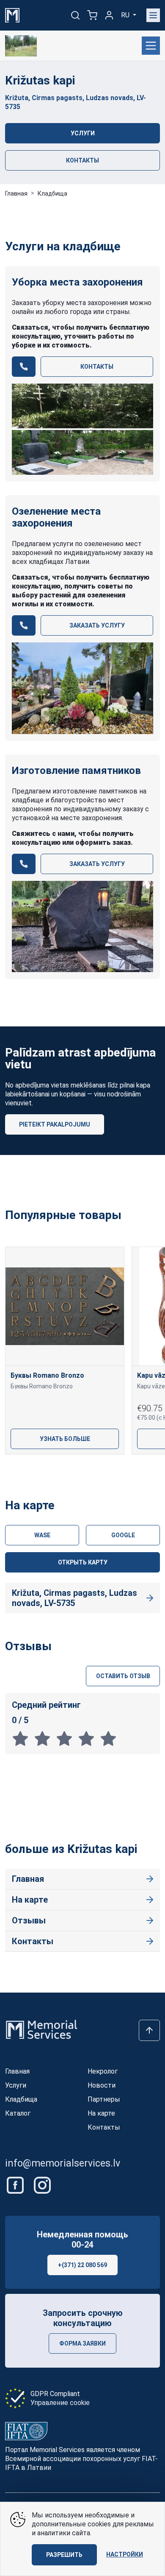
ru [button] (126, 15)
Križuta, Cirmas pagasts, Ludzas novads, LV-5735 (74, 1598)
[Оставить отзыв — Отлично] (110, 1738)
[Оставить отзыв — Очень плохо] (23, 1738)
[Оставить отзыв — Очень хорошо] (89, 1738)
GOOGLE (123, 1535)
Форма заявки (82, 2343)
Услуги (83, 133)
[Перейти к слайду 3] (96, 1469)
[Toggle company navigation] (151, 46)
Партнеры (104, 2099)
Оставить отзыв (123, 1676)
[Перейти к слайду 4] (123, 1469)
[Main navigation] (153, 15)
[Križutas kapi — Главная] (21, 46)
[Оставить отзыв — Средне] (67, 1738)
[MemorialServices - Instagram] (42, 2185)
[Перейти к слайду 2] (69, 1469)
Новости (102, 2085)
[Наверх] (149, 2030)
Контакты (82, 160)
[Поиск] (75, 15)
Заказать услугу (97, 625)
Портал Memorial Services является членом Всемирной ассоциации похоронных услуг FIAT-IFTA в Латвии (81, 2459)
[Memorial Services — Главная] (12, 15)
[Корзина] (92, 15)
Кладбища (52, 193)
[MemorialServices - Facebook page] (16, 2185)
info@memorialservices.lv (63, 2163)
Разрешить (64, 2555)
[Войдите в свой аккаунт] (109, 15)
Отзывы (29, 1920)
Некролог (103, 2071)
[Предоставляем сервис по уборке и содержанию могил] (82, 429)
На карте (30, 1900)
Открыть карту (83, 1562)
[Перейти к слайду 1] (42, 1469)
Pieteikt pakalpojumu (55, 1124)
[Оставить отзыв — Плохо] (45, 1738)
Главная (16, 193)
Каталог (18, 2113)
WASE (42, 1535)
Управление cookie (60, 2403)
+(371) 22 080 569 (82, 2265)
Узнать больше (65, 1439)
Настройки (125, 2554)
